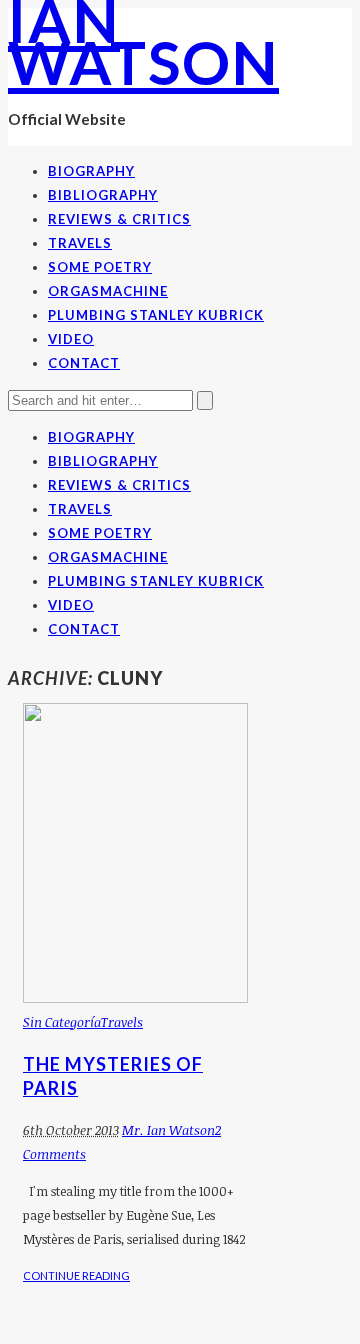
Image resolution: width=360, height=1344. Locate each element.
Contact (84, 363)
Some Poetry (100, 267)
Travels (80, 243)
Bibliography (103, 195)
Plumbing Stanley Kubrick (156, 315)
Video (71, 339)
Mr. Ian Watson (168, 1130)
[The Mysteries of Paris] (135, 998)
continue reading (76, 1275)
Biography (91, 171)
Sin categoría (62, 1022)
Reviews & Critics (119, 219)
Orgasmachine (108, 291)
